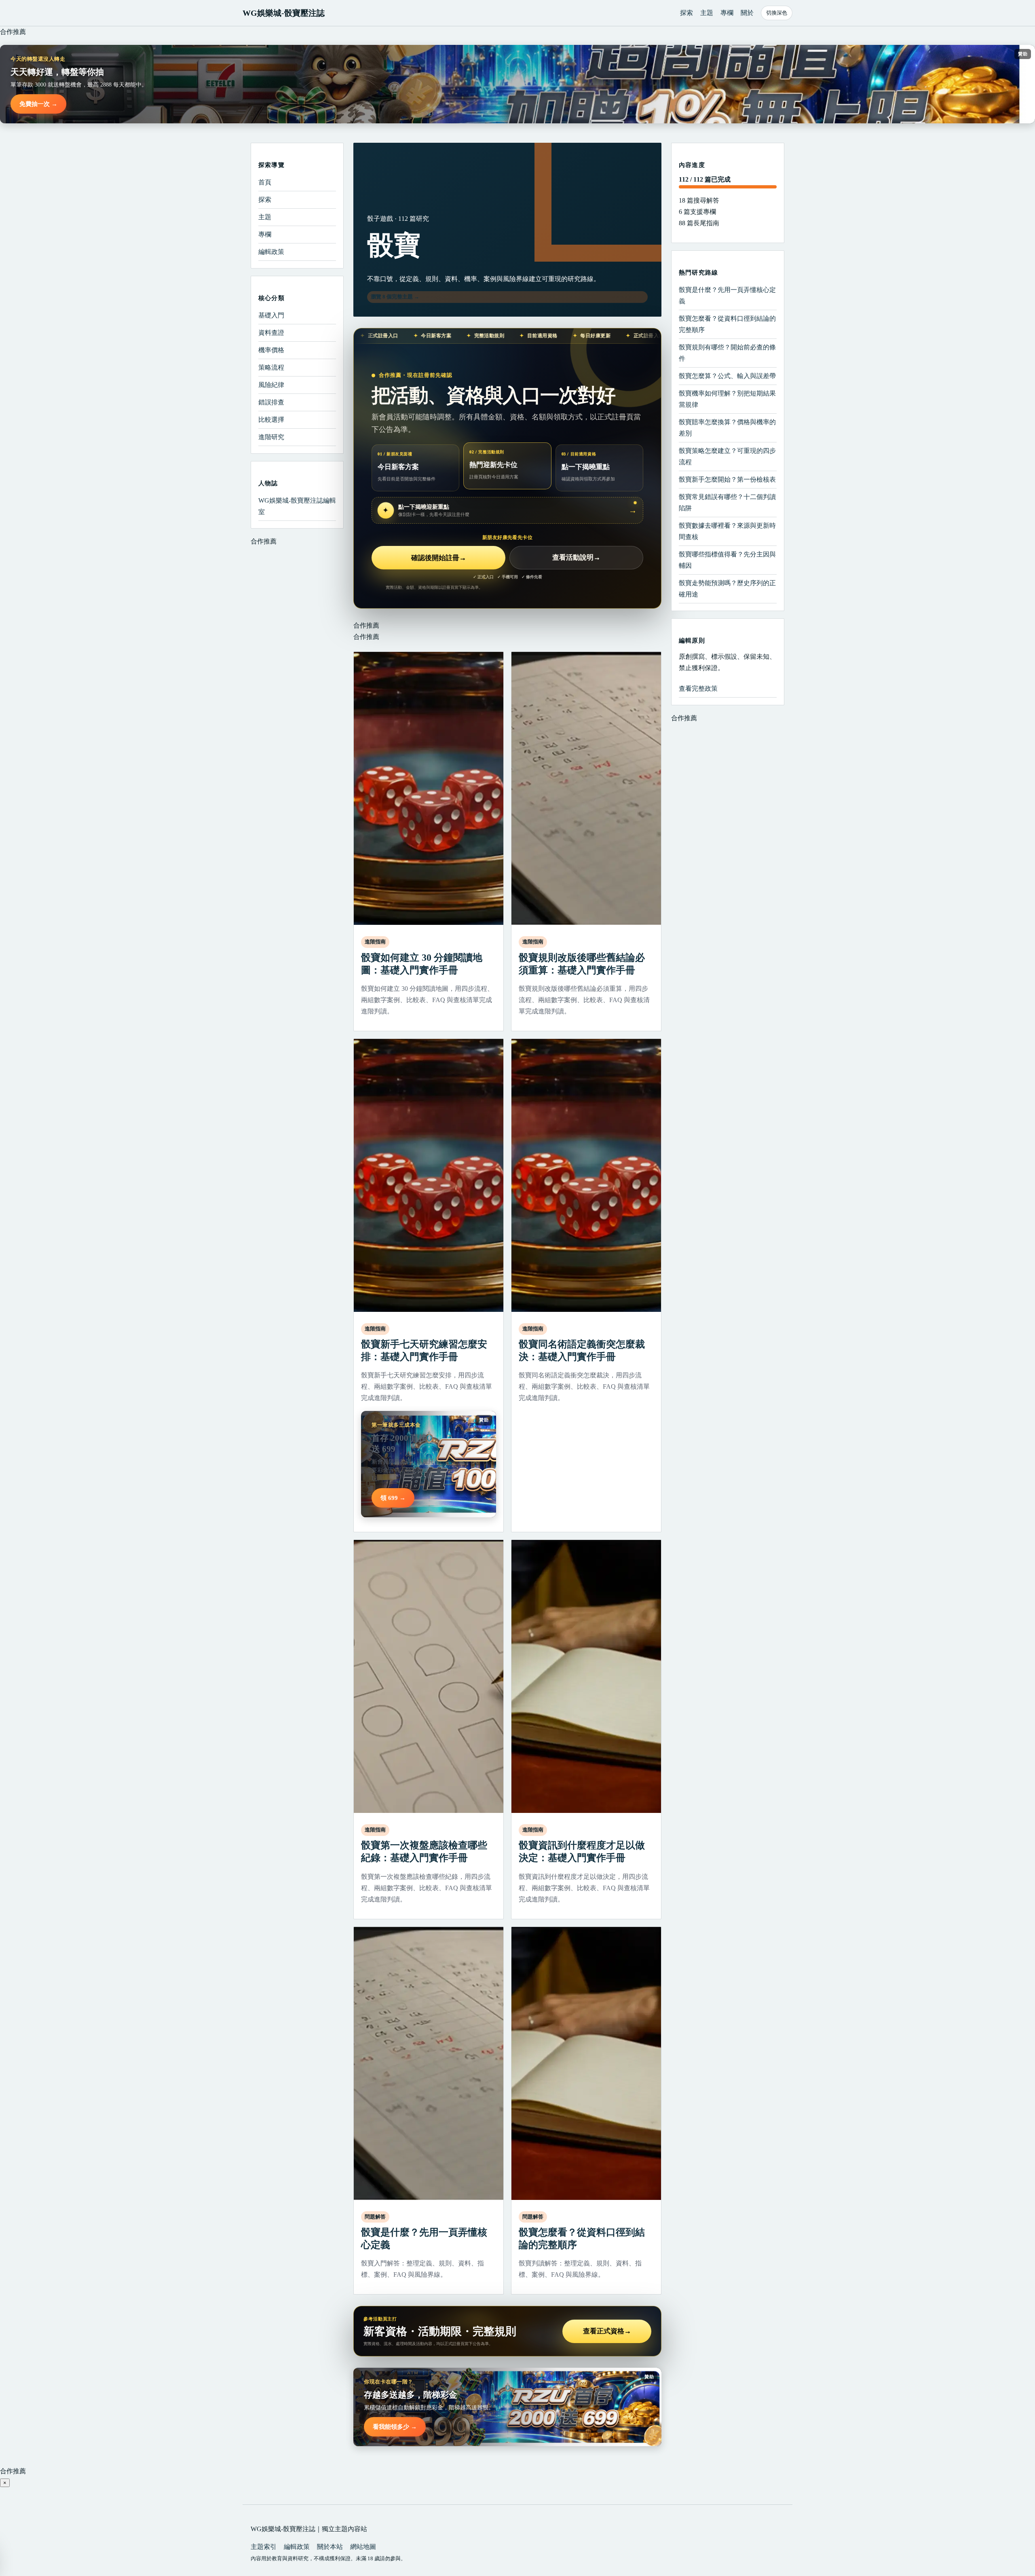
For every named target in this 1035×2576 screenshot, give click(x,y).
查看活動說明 (576, 558)
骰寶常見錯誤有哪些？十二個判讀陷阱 (727, 502)
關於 (747, 13)
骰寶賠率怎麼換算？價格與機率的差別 (727, 428)
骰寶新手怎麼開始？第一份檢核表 (727, 479)
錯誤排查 (271, 402)
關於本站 (330, 2547)
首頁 (265, 182)
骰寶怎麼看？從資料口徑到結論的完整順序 (727, 324)
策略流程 (271, 367)
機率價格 (271, 350)
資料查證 (271, 333)
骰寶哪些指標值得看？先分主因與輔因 (727, 560)
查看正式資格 (607, 2331)
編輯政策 (271, 252)
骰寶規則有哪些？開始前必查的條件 (727, 353)
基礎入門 (271, 315)
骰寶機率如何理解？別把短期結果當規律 (727, 399)
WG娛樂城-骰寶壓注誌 (284, 13)
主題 (707, 13)
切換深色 (777, 13)
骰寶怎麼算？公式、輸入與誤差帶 (727, 376)
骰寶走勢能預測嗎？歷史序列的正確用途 (727, 589)
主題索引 (264, 2547)
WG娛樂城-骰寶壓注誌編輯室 (297, 506)
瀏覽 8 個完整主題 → (395, 297)
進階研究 (271, 437)
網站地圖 (363, 2547)
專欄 (727, 13)
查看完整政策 (698, 688)
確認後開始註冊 (439, 558)
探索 (686, 13)
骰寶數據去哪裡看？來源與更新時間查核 (727, 531)
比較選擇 (271, 420)
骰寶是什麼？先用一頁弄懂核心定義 (727, 295)
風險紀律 (271, 385)
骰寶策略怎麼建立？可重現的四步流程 (727, 456)
